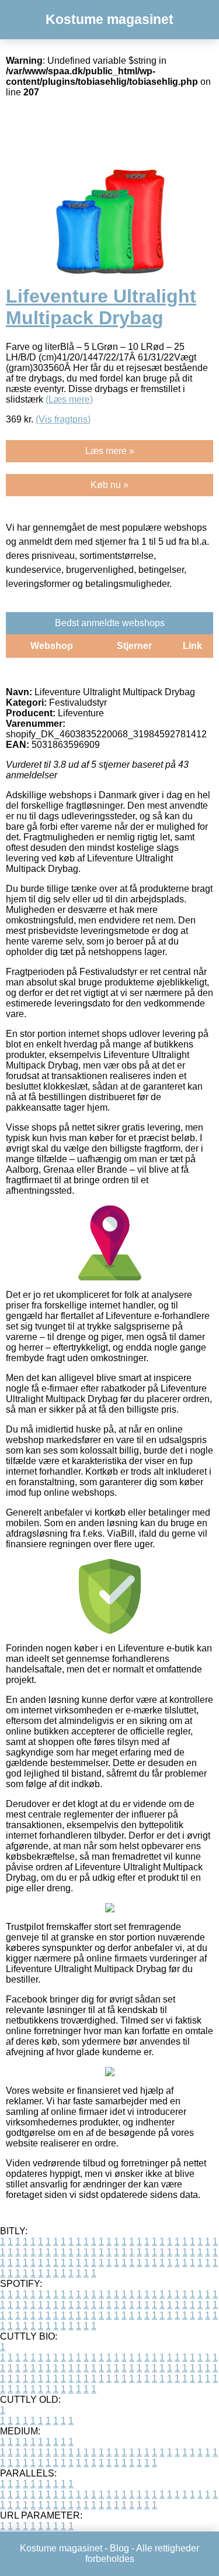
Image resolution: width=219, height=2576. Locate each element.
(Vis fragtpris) (63, 419)
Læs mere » (110, 451)
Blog (119, 2548)
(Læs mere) (69, 399)
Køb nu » (109, 485)
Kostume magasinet (109, 19)
